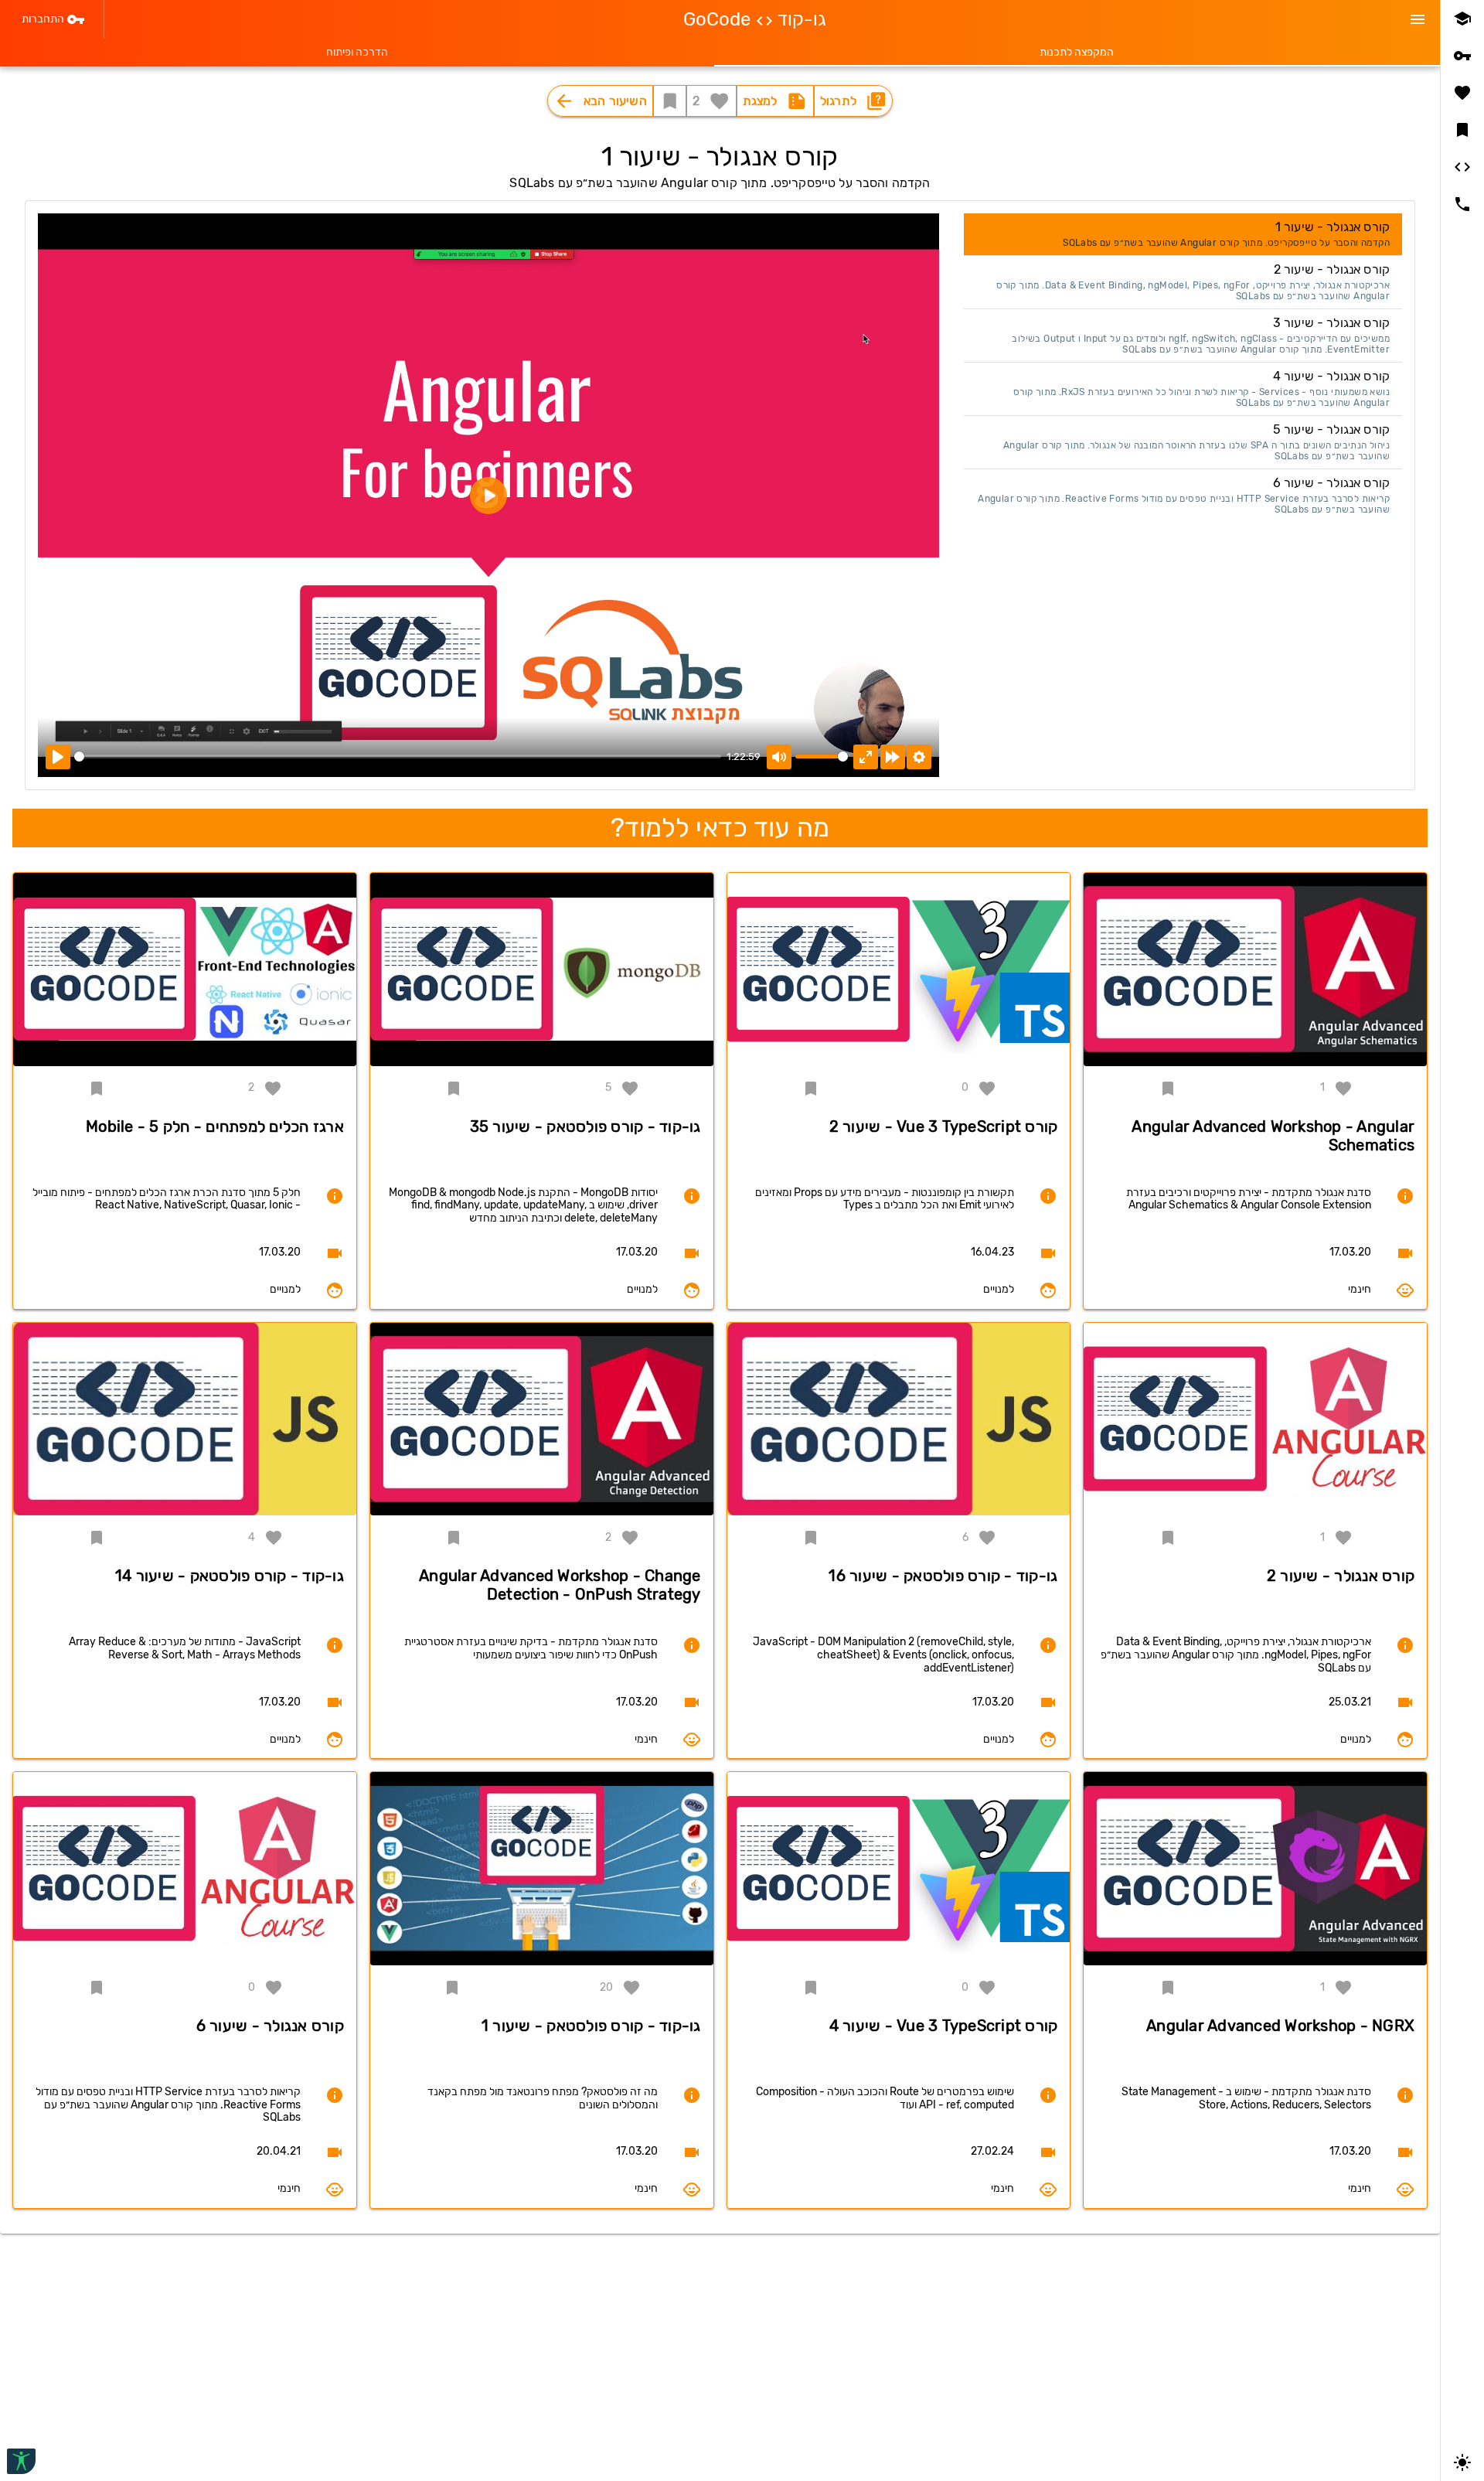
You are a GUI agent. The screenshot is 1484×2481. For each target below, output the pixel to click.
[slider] (398, 757)
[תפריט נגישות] (21, 2461)
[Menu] (1418, 19)
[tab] (1077, 53)
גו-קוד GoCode (755, 19)
